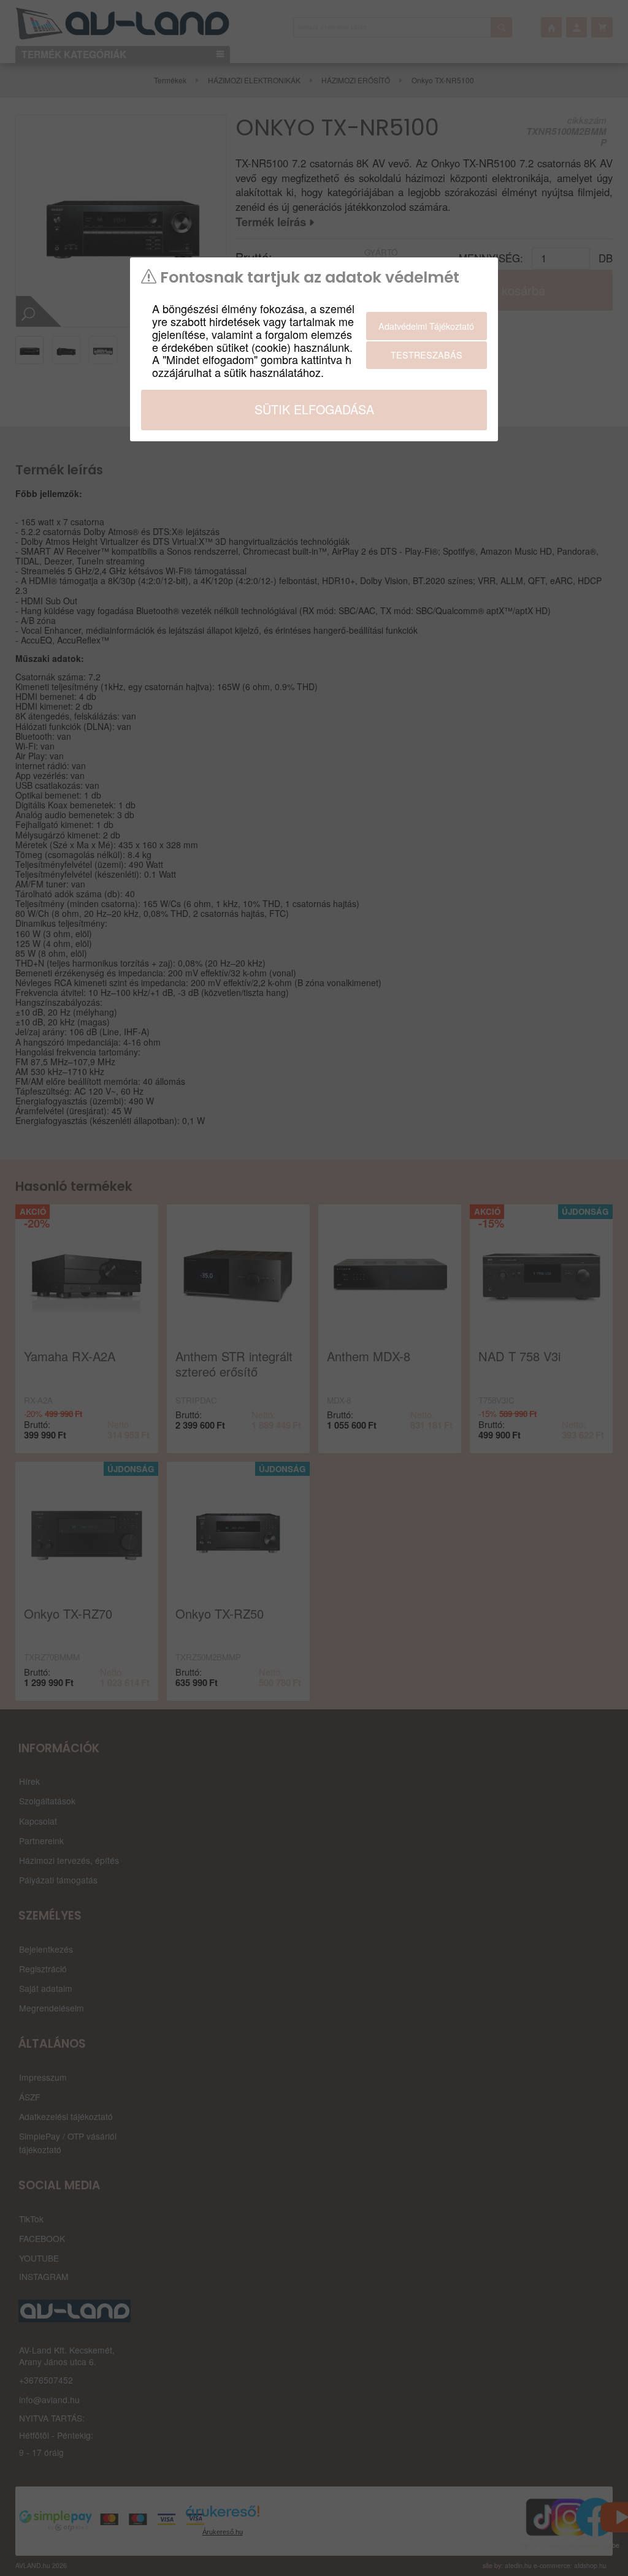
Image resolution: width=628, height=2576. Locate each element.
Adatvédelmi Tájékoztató (426, 326)
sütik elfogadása (314, 409)
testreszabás (427, 355)
